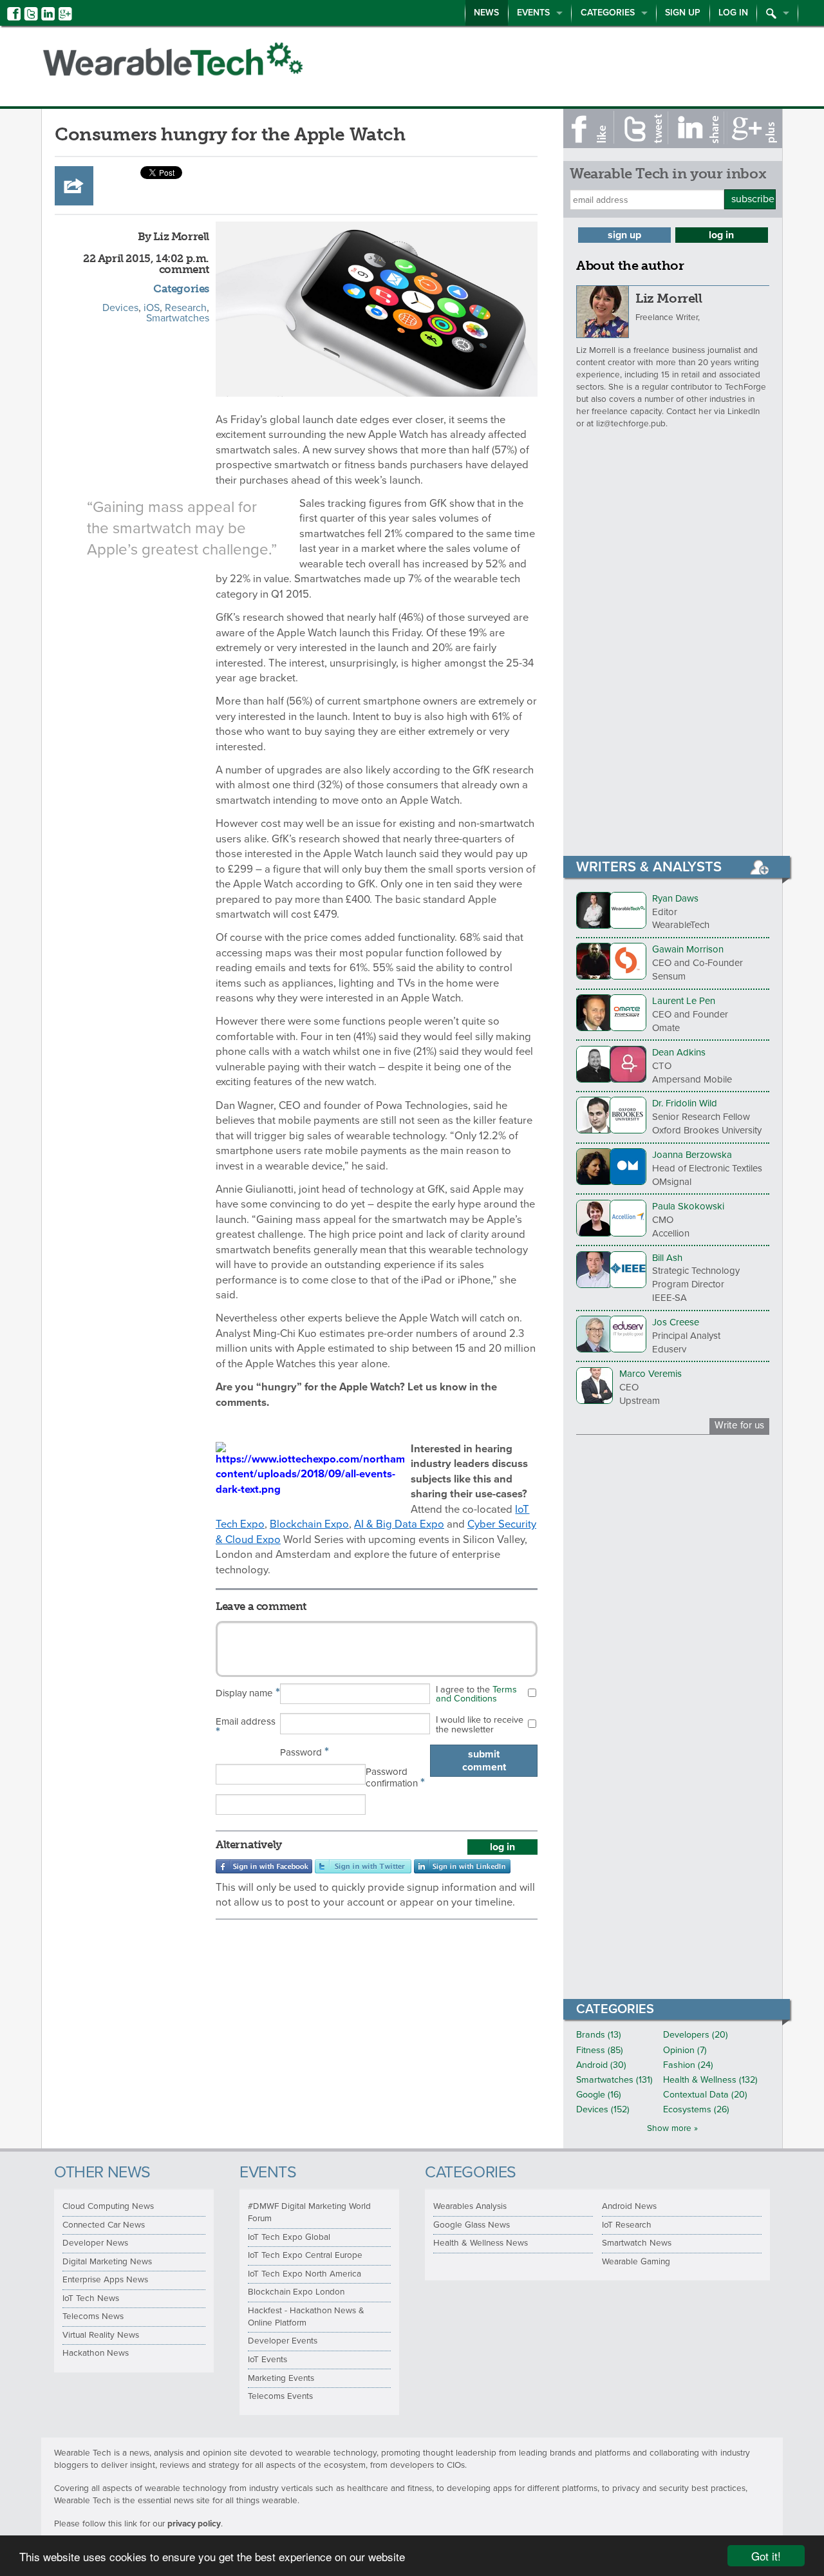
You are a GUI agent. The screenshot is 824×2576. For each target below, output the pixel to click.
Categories (608, 13)
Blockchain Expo (309, 1524)
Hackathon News (96, 2353)
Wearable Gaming (636, 2262)
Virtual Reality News (101, 2335)
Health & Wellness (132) (710, 2080)
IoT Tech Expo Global (289, 2237)
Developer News (95, 2243)
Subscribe (753, 199)
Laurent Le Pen (684, 1001)
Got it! (766, 2556)
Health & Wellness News (481, 2243)
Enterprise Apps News (105, 2280)
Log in (733, 13)
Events (533, 13)
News (486, 13)
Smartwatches (178, 318)
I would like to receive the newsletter (480, 1724)
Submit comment (484, 1761)
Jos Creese (676, 1322)
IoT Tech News (91, 2298)
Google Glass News (472, 2225)
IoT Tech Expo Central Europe (305, 2255)
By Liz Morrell (173, 236)
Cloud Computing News (108, 2206)
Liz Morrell (669, 298)
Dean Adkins (679, 1052)
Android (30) (601, 2065)
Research (186, 308)
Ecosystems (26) (696, 2109)
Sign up (683, 13)
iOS (152, 308)
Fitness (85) (600, 2050)
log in (502, 1847)
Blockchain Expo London (296, 2292)
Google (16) (599, 2095)
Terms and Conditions (476, 1694)
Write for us (739, 1425)
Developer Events (283, 2341)
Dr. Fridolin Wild (685, 1103)
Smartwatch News (637, 2243)
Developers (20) (696, 2035)
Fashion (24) (688, 2065)
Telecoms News (93, 2316)
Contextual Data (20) (705, 2095)
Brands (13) (599, 2035)
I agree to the (476, 1694)
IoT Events (267, 2360)
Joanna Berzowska (692, 1155)
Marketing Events (281, 2378)
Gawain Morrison (688, 949)
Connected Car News (104, 2225)
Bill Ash (667, 1258)
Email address (246, 1728)
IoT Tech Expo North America (304, 2274)
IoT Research (627, 2225)
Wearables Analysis (470, 2206)
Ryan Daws (675, 898)
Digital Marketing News (107, 2262)
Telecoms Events (280, 2396)
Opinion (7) (685, 2050)
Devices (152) (603, 2109)
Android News (629, 2206)
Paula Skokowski (688, 1206)
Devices (120, 308)
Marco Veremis (651, 1374)
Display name (248, 1692)
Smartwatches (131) (614, 2080)
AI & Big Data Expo (399, 1524)
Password (304, 1752)
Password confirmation (395, 1778)
